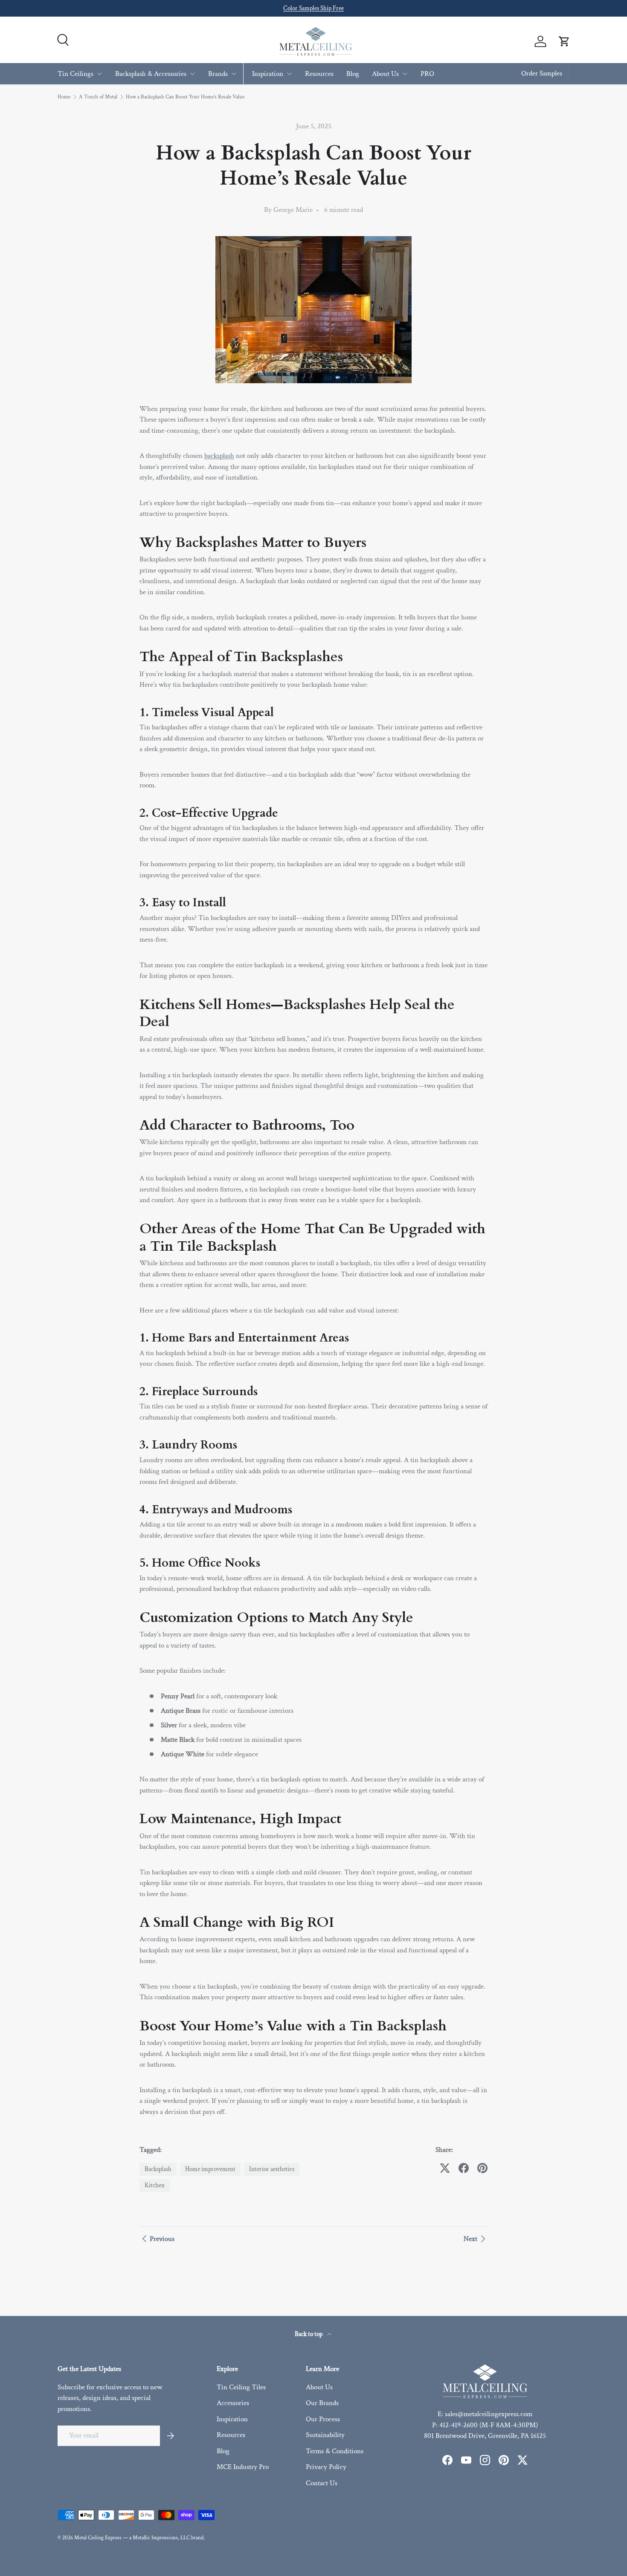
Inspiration (268, 73)
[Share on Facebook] (464, 2168)
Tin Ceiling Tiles (241, 2387)
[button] (564, 41)
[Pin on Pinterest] (482, 2168)
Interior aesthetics (272, 2169)
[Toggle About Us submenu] (405, 74)
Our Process (323, 2419)
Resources (319, 73)
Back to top (309, 2334)
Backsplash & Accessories (151, 73)
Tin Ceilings (75, 73)
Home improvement (210, 2169)
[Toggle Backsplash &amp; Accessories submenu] (192, 74)
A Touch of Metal (98, 97)
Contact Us (322, 2483)
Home (64, 97)
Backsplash (158, 2169)
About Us (385, 73)
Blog (353, 73)
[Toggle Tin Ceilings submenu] (99, 74)
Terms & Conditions (335, 2451)
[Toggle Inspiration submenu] (289, 74)
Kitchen (155, 2185)
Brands (218, 73)
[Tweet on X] (445, 2168)
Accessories (233, 2403)
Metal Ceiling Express (98, 2538)
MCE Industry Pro (243, 2467)
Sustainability (325, 2435)
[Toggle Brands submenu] (234, 74)
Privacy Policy (326, 2467)
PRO (427, 73)
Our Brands (322, 2403)
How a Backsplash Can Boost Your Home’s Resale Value (185, 97)
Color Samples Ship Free (313, 8)
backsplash (219, 456)
